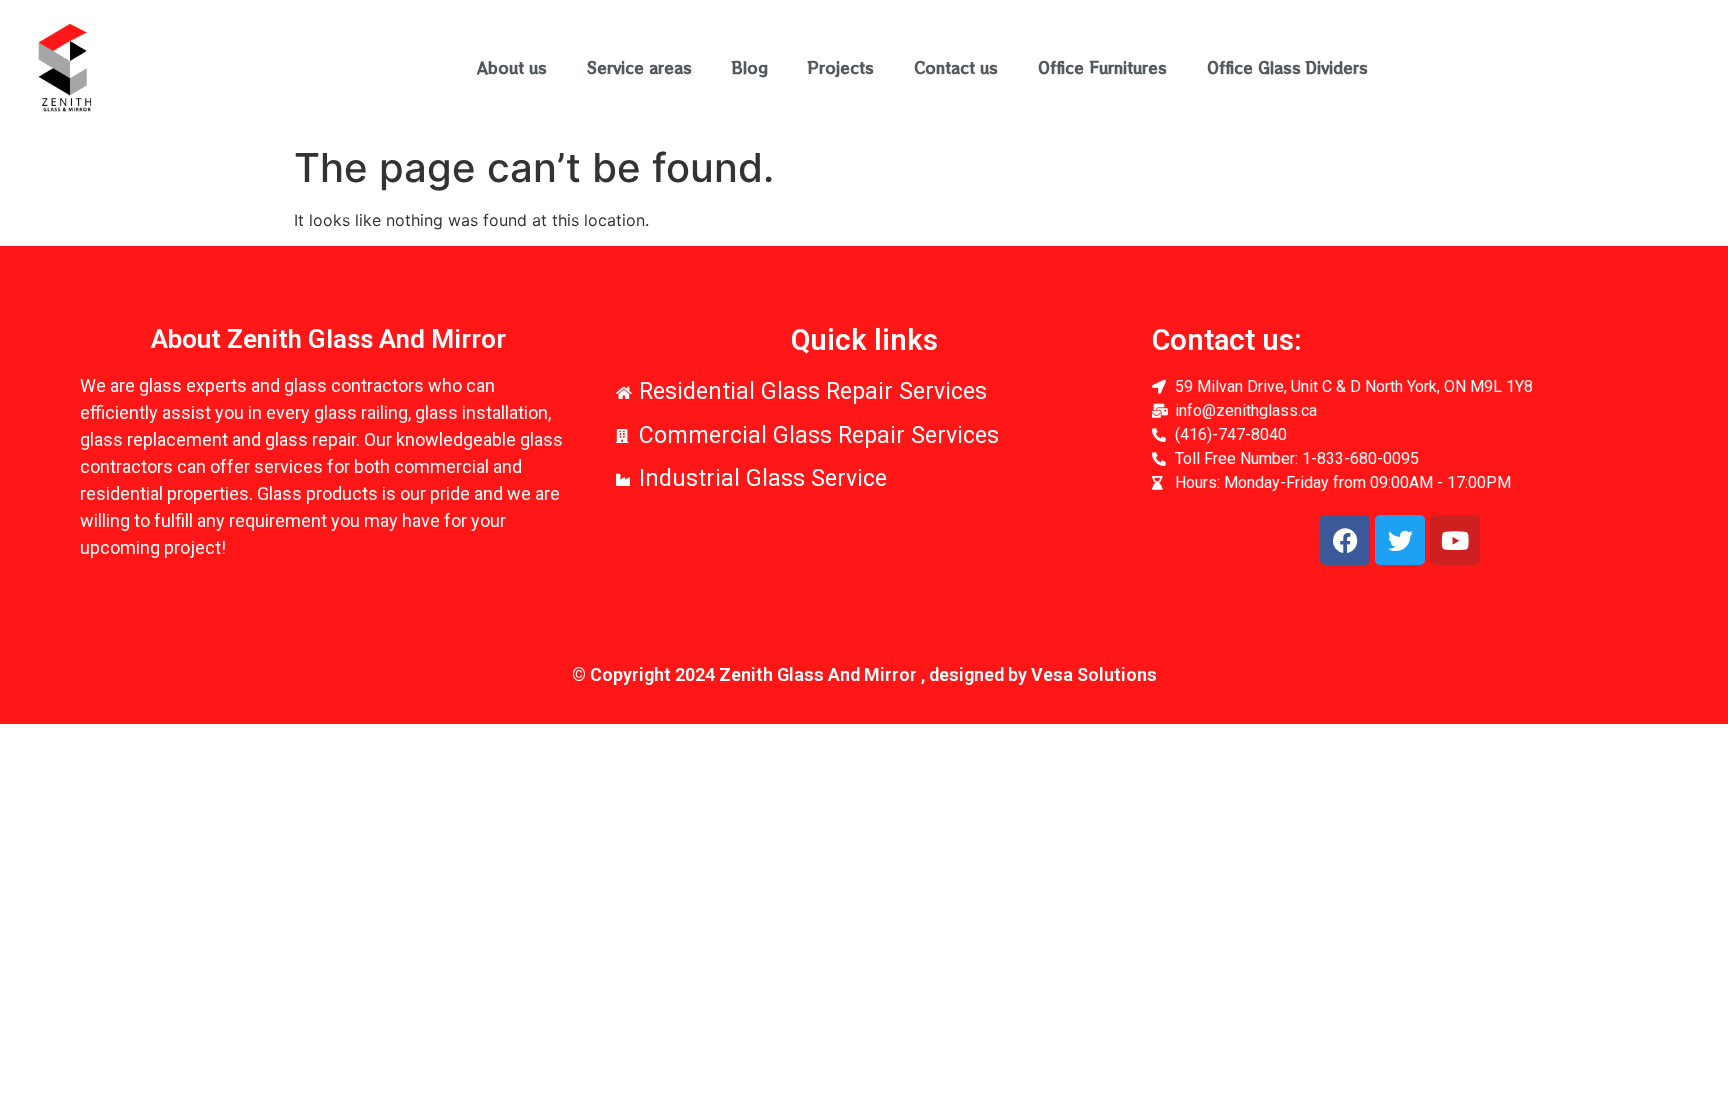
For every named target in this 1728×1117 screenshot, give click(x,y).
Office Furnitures (1102, 67)
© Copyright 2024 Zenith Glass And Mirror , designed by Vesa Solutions (864, 674)
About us (512, 67)
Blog (750, 67)
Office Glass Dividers (1287, 67)
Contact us (956, 67)
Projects (841, 67)
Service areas (639, 67)
